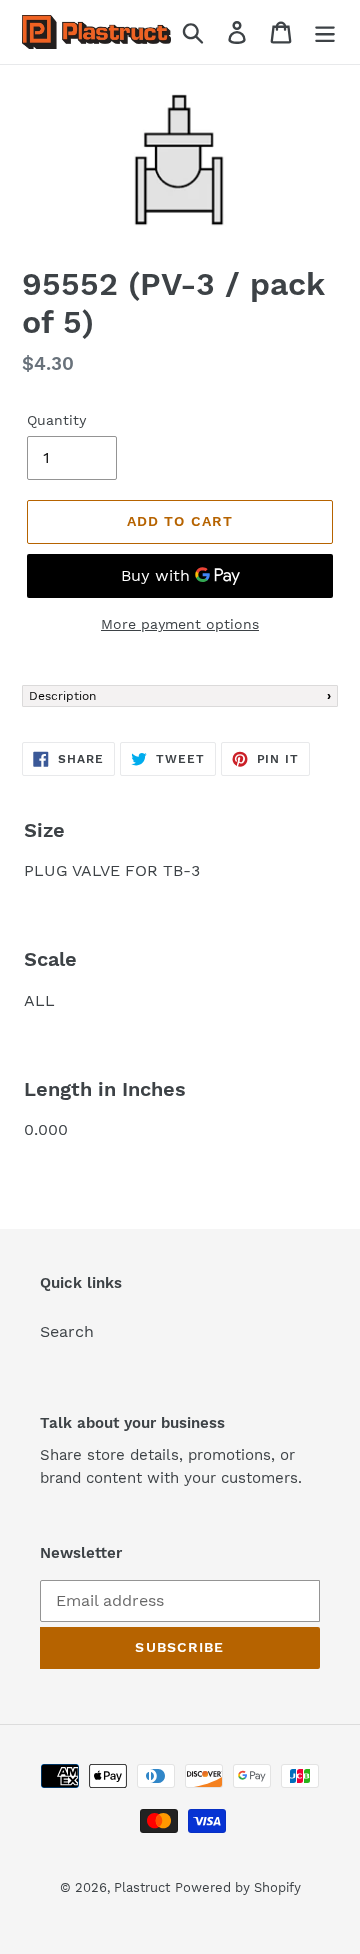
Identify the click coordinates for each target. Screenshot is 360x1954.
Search (67, 1331)
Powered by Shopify (238, 1887)
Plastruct (142, 1887)
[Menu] (325, 32)
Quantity (56, 420)
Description (62, 696)
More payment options (180, 624)
